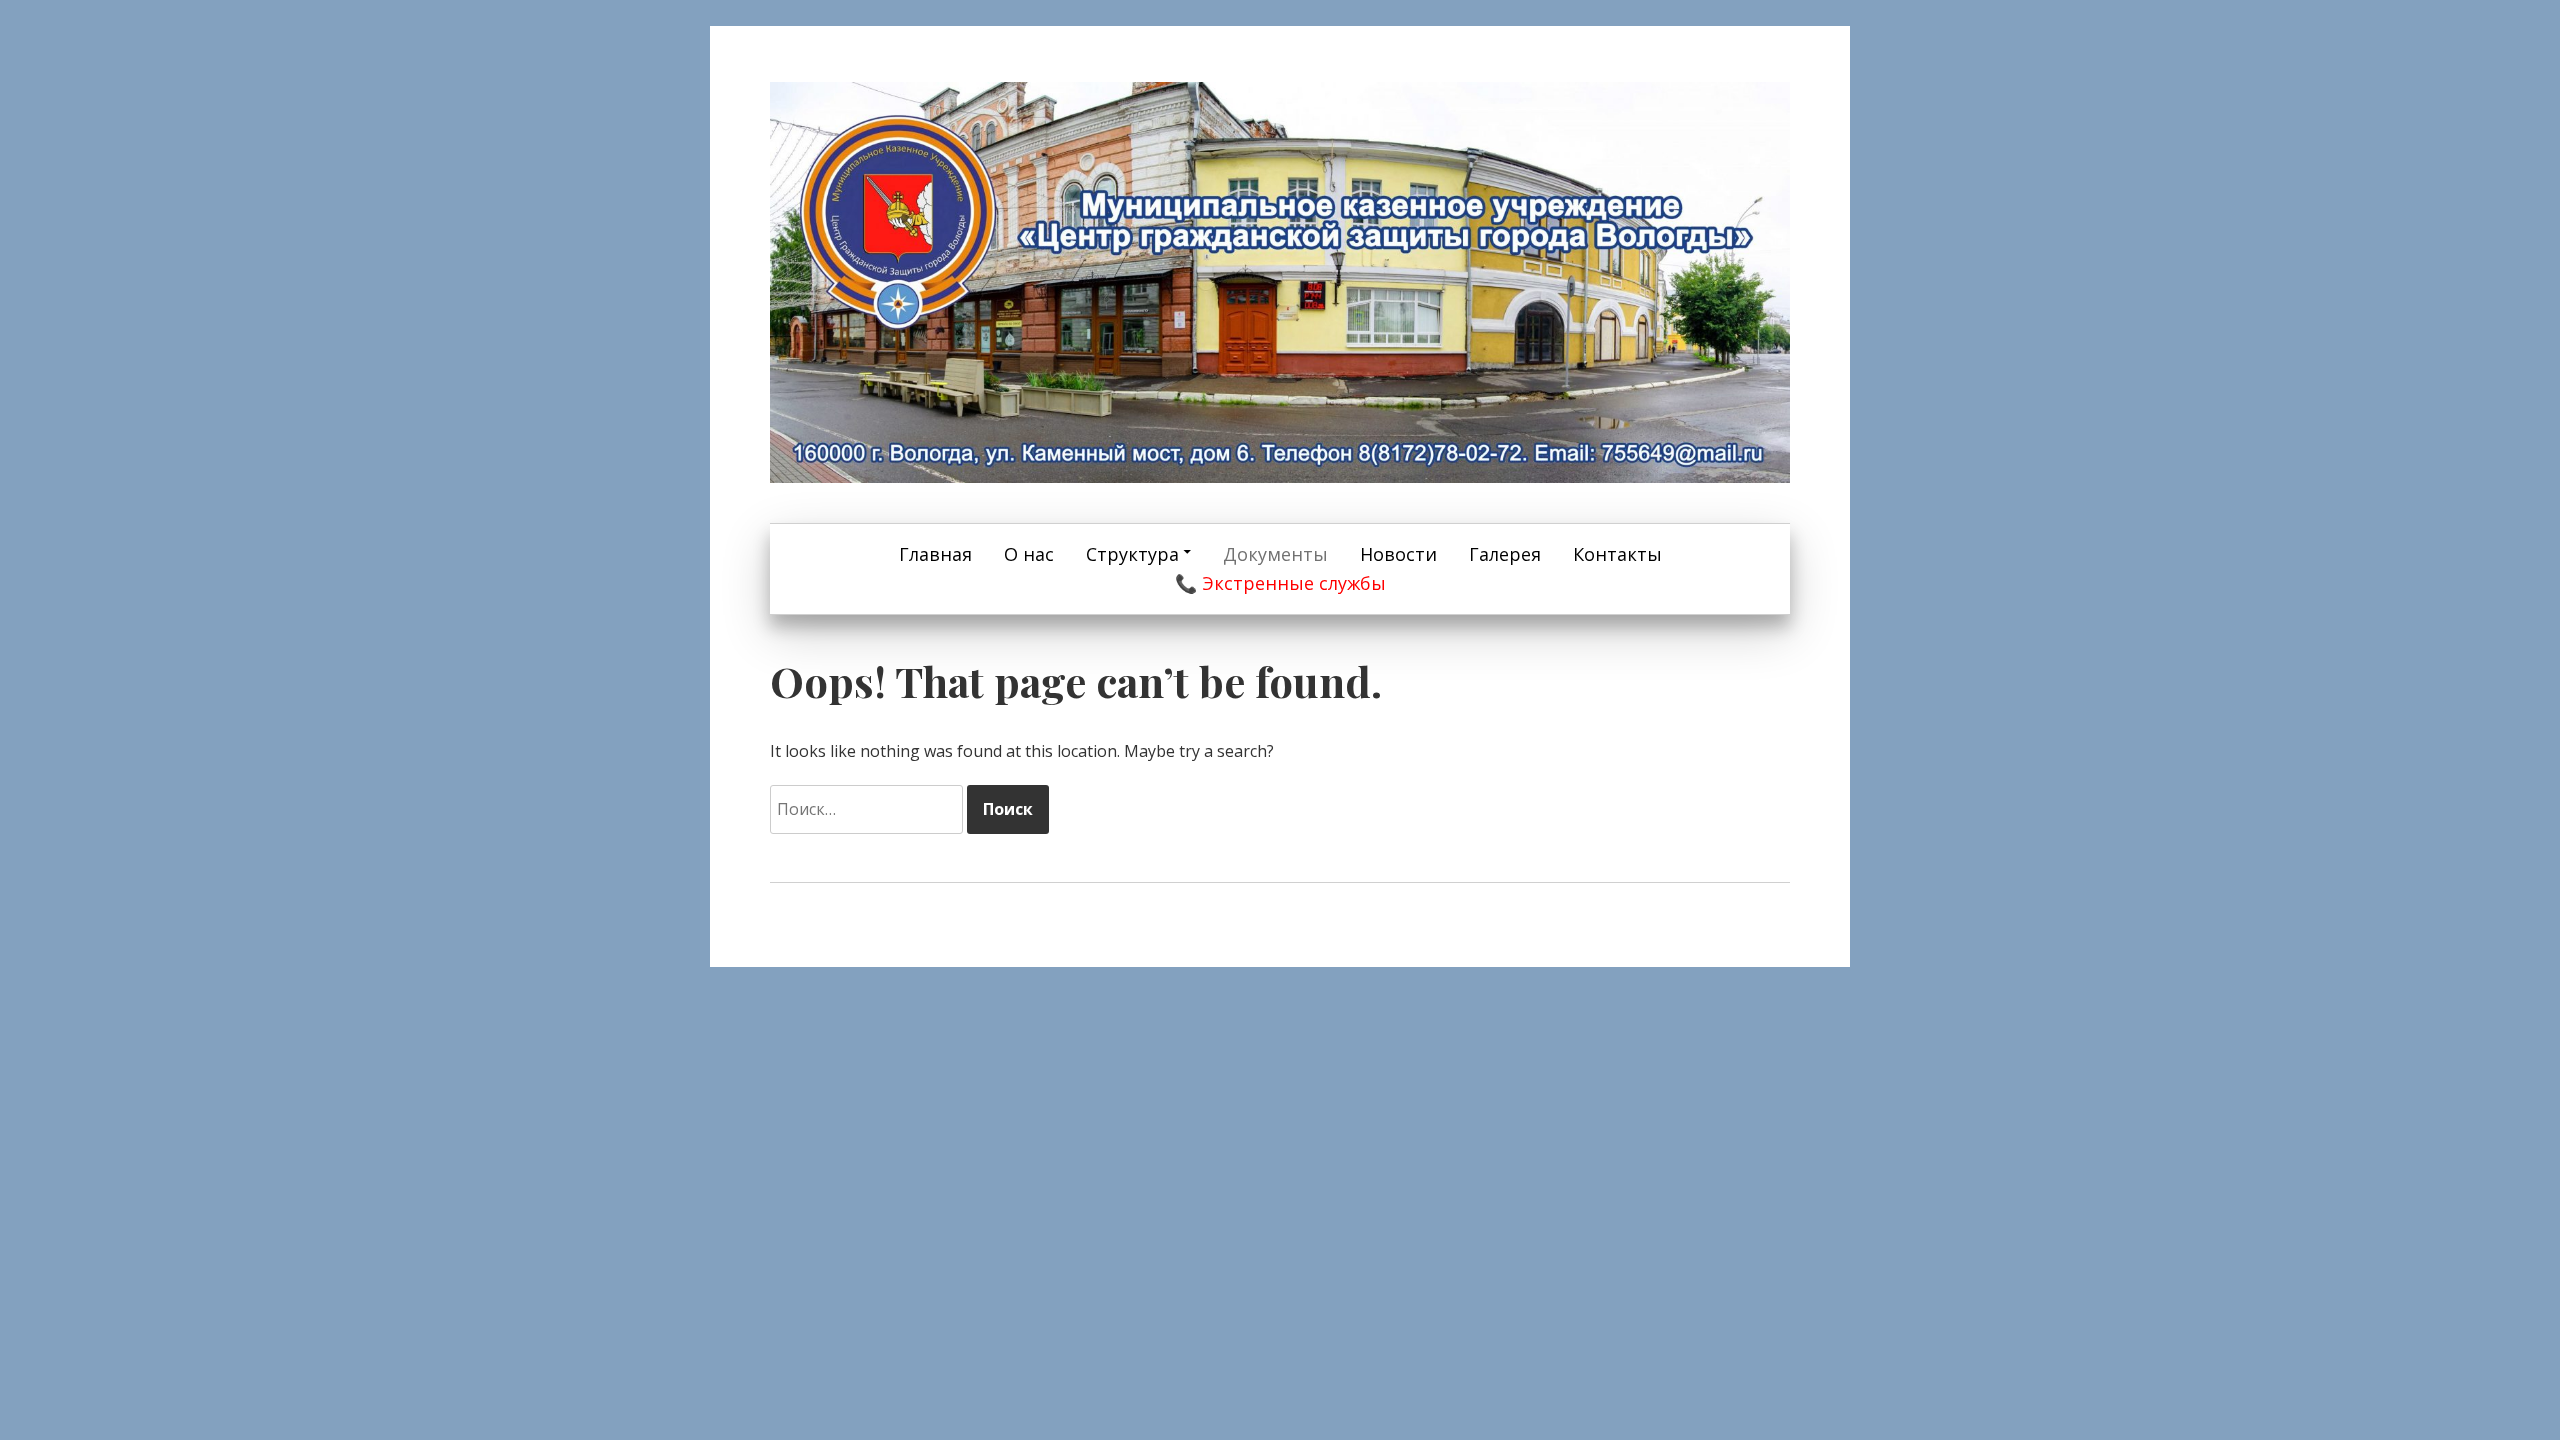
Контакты (1617, 554)
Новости (1398, 554)
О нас (1029, 554)
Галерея (1505, 554)
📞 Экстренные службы (1280, 583)
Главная (935, 554)
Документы (1275, 554)
